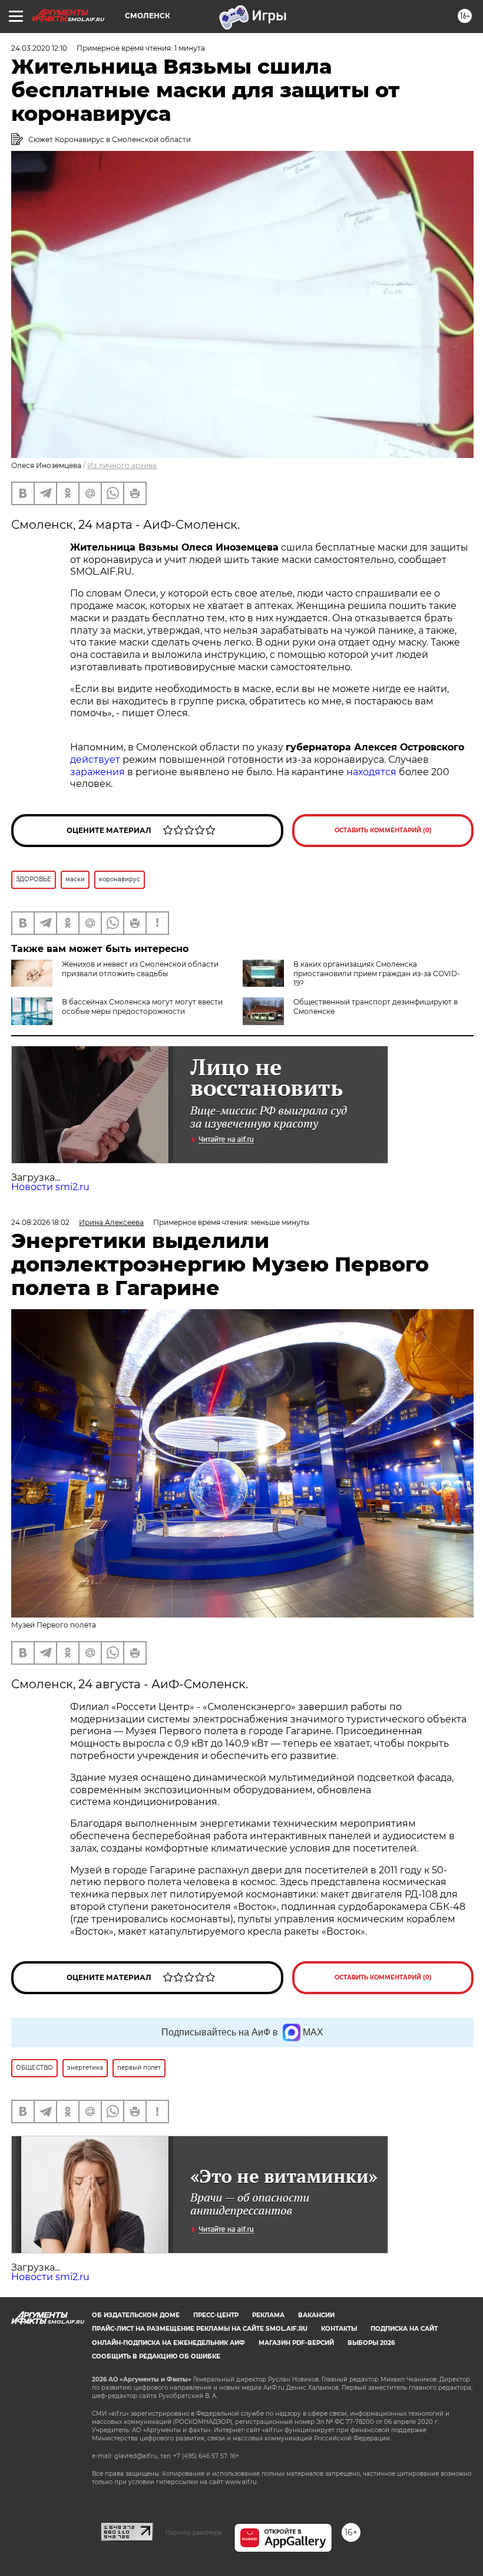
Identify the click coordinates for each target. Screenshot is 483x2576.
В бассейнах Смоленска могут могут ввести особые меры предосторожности (142, 1007)
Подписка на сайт (404, 2329)
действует (95, 760)
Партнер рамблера (193, 2532)
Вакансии (316, 2315)
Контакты (339, 2329)
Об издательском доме (136, 2315)
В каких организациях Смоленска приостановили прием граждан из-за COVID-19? (377, 974)
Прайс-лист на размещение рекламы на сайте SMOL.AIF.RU (200, 2329)
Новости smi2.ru (50, 1187)
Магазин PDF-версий (296, 2343)
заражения (97, 772)
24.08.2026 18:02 (40, 1222)
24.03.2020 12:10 (39, 48)
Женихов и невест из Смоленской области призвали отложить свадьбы (140, 969)
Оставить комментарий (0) (383, 830)
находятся (371, 772)
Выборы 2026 (371, 2343)
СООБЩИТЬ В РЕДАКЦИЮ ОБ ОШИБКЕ (156, 2356)
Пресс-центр (216, 2315)
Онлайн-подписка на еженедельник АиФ (168, 2343)
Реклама (268, 2315)
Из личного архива (122, 465)
